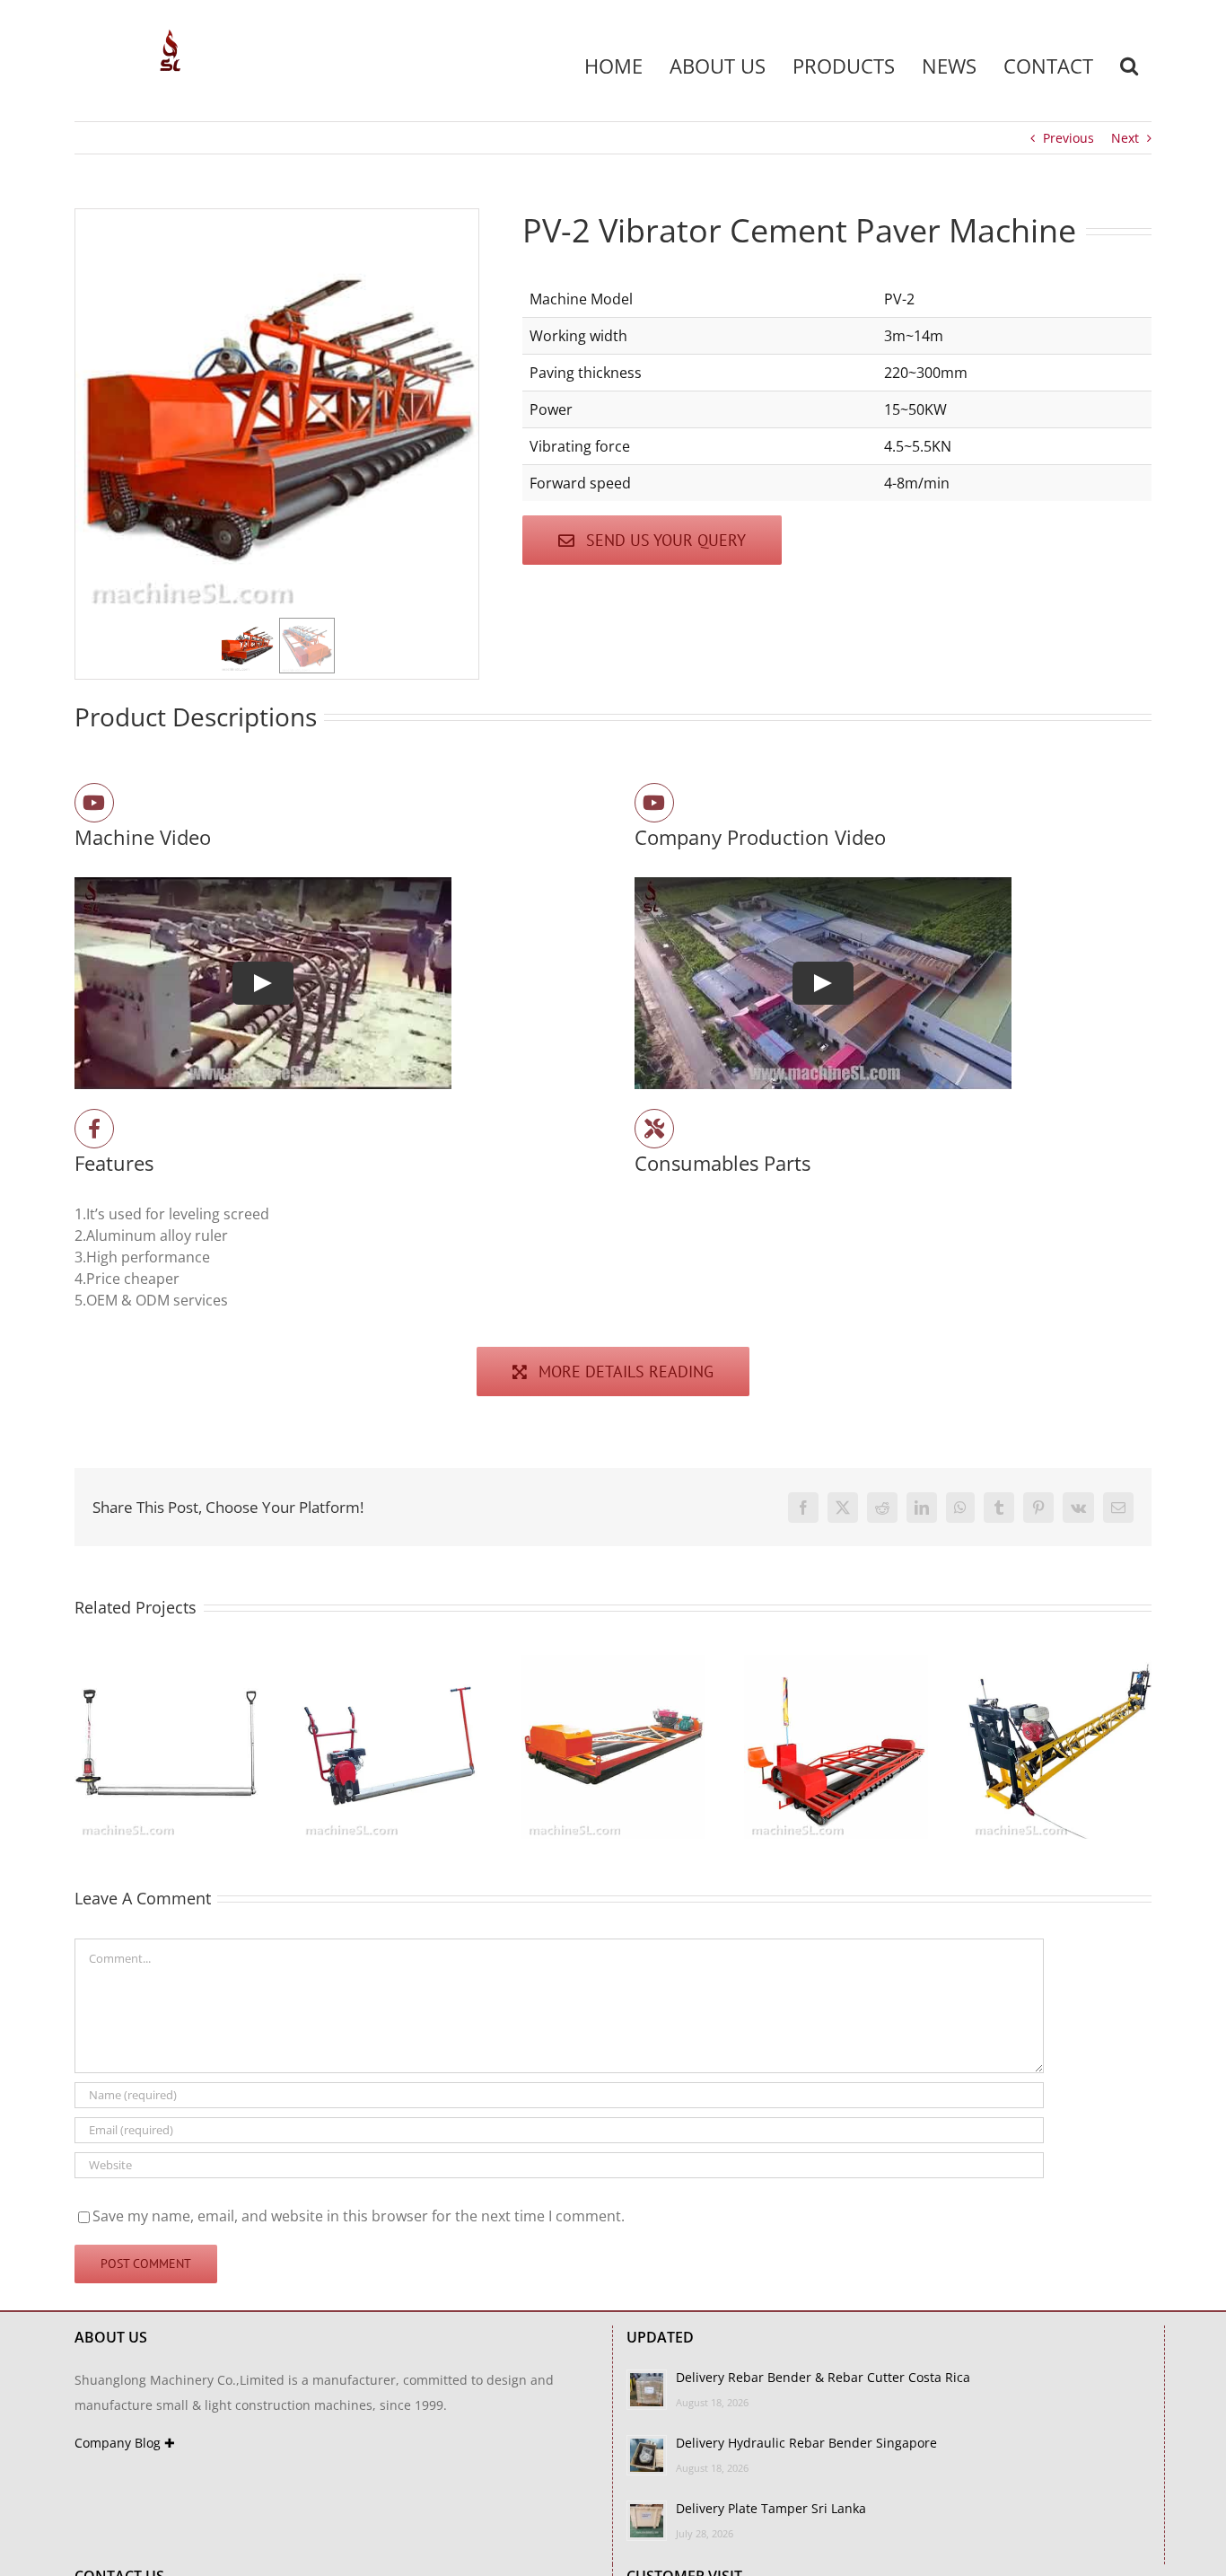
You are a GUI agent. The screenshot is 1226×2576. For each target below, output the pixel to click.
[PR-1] (390, 1665)
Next (1125, 138)
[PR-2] (166, 1665)
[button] (1129, 66)
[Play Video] (263, 983)
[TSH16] (1060, 1665)
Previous (1068, 138)
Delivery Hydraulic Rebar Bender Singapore (806, 2443)
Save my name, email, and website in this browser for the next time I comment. (359, 2216)
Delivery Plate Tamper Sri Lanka (771, 2508)
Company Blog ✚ (125, 2443)
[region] (277, 444)
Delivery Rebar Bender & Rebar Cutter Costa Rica (823, 2377)
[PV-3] (613, 1665)
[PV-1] (836, 1665)
